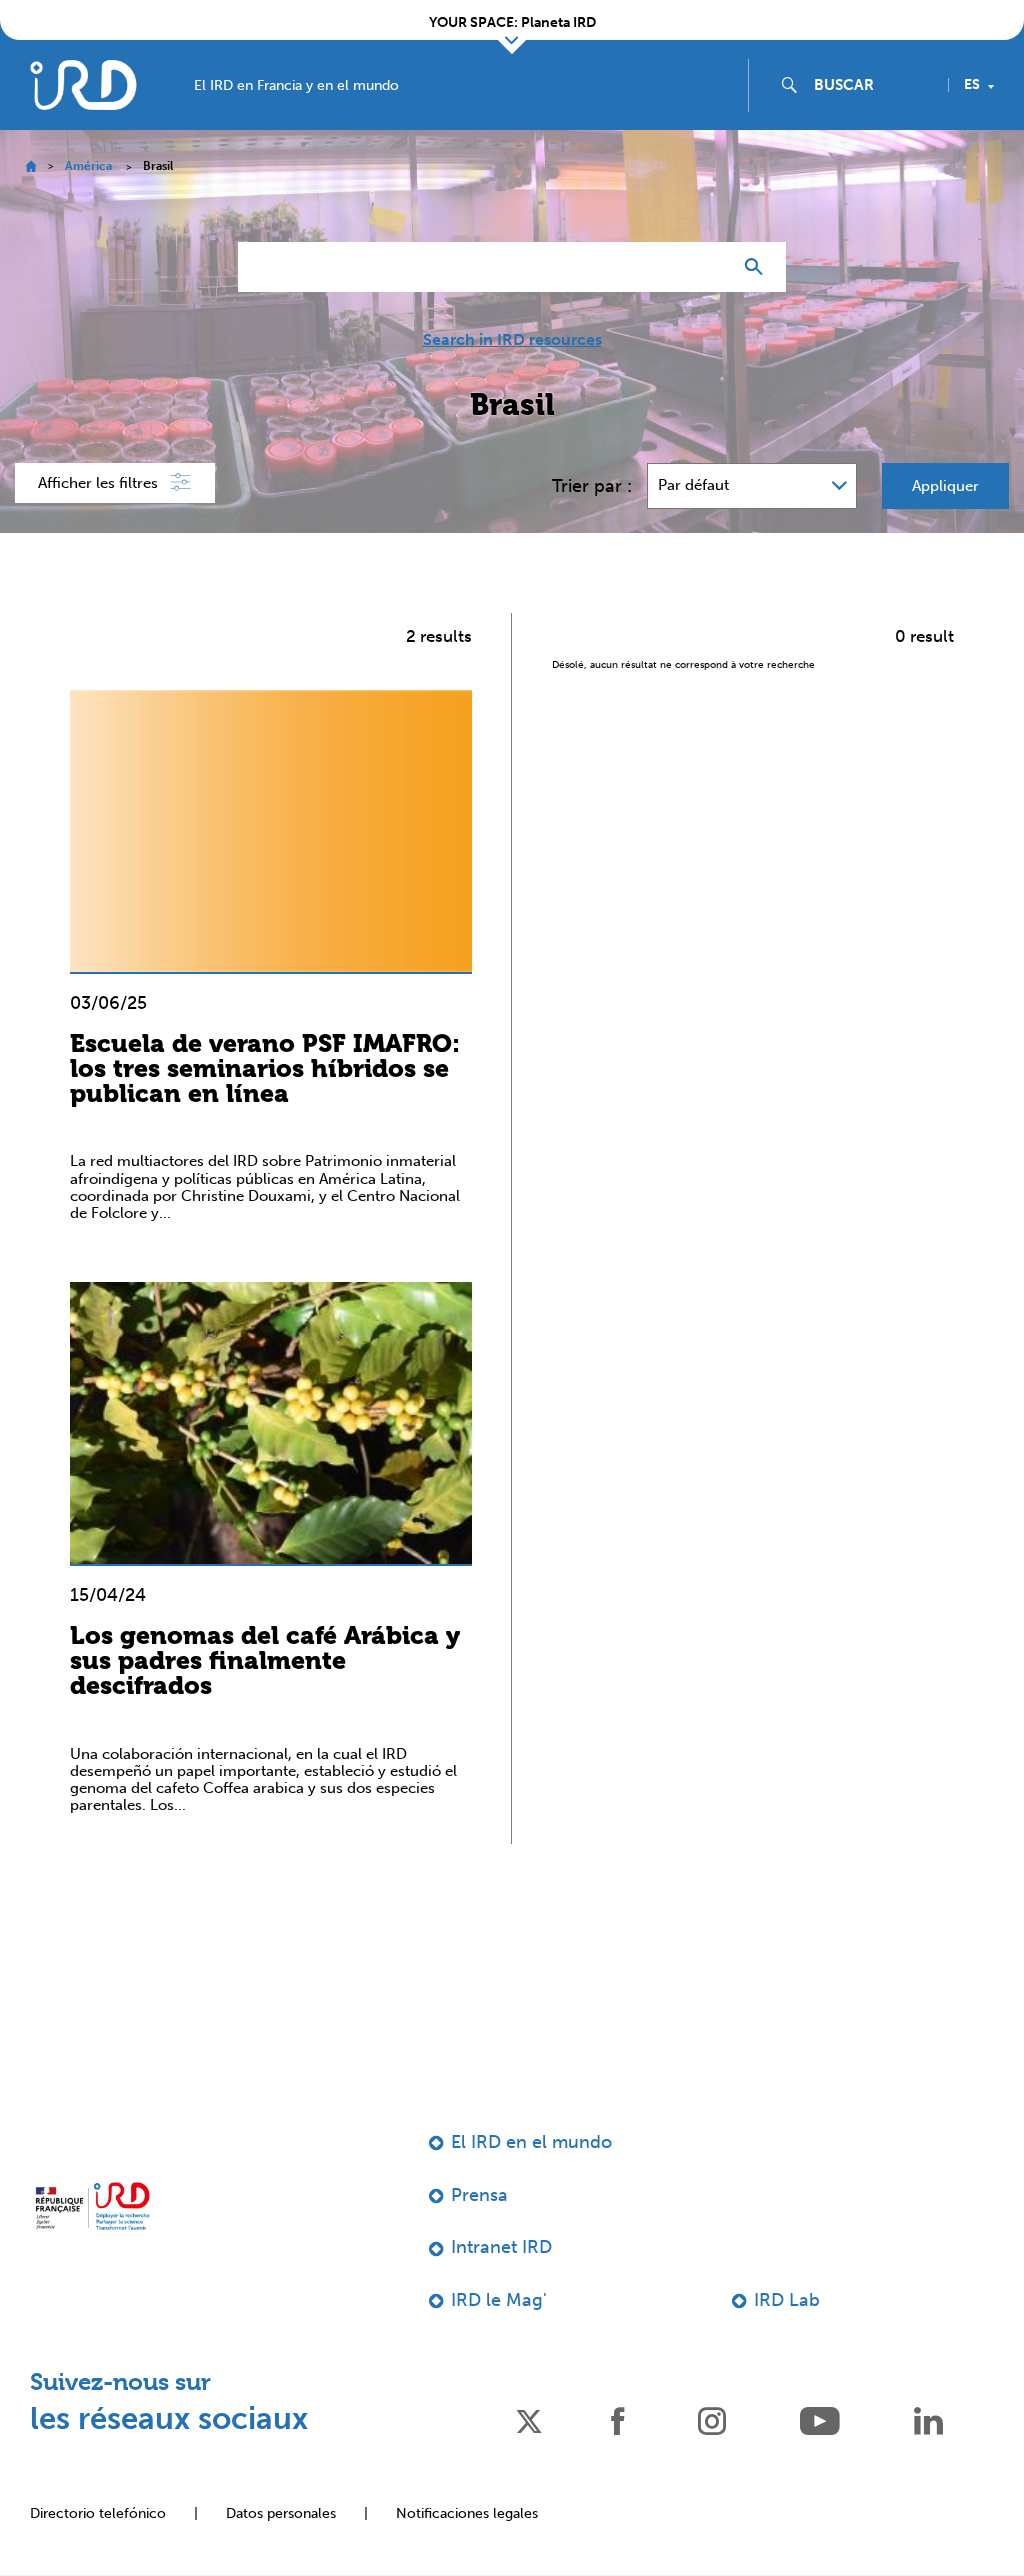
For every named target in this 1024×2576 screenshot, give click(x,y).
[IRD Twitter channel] (529, 2419)
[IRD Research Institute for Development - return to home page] (92, 2206)
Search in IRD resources (512, 340)
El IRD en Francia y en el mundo (296, 86)
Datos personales (281, 2513)
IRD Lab (787, 2300)
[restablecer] (708, 267)
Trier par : (592, 486)
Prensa (479, 2195)
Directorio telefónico (98, 2513)
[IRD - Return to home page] (83, 84)
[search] (873, 85)
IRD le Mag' (499, 2300)
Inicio (30, 166)
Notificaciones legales (467, 2513)
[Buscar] (758, 267)
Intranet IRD (501, 2247)
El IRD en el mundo (531, 2142)
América (88, 166)
